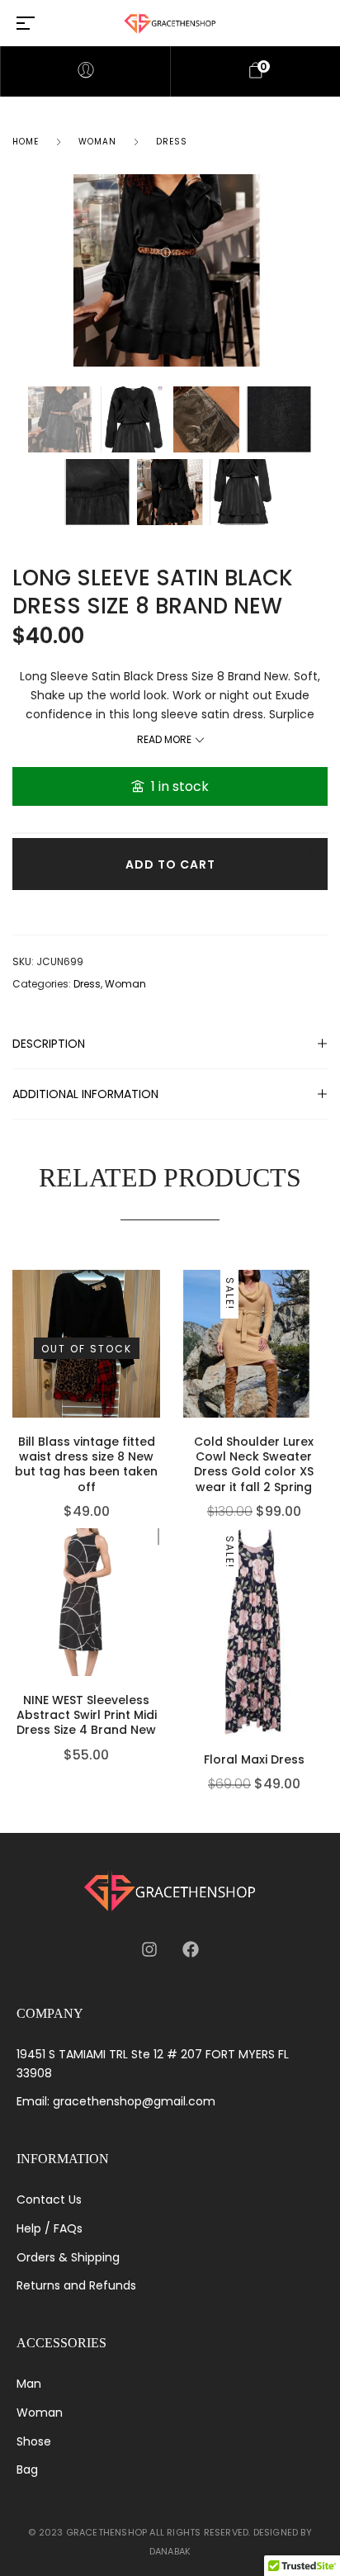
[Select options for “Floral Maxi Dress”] (323, 1665)
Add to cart (170, 864)
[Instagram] (149, 1949)
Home (26, 142)
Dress (172, 142)
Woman (97, 142)
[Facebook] (191, 1949)
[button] (156, 1606)
